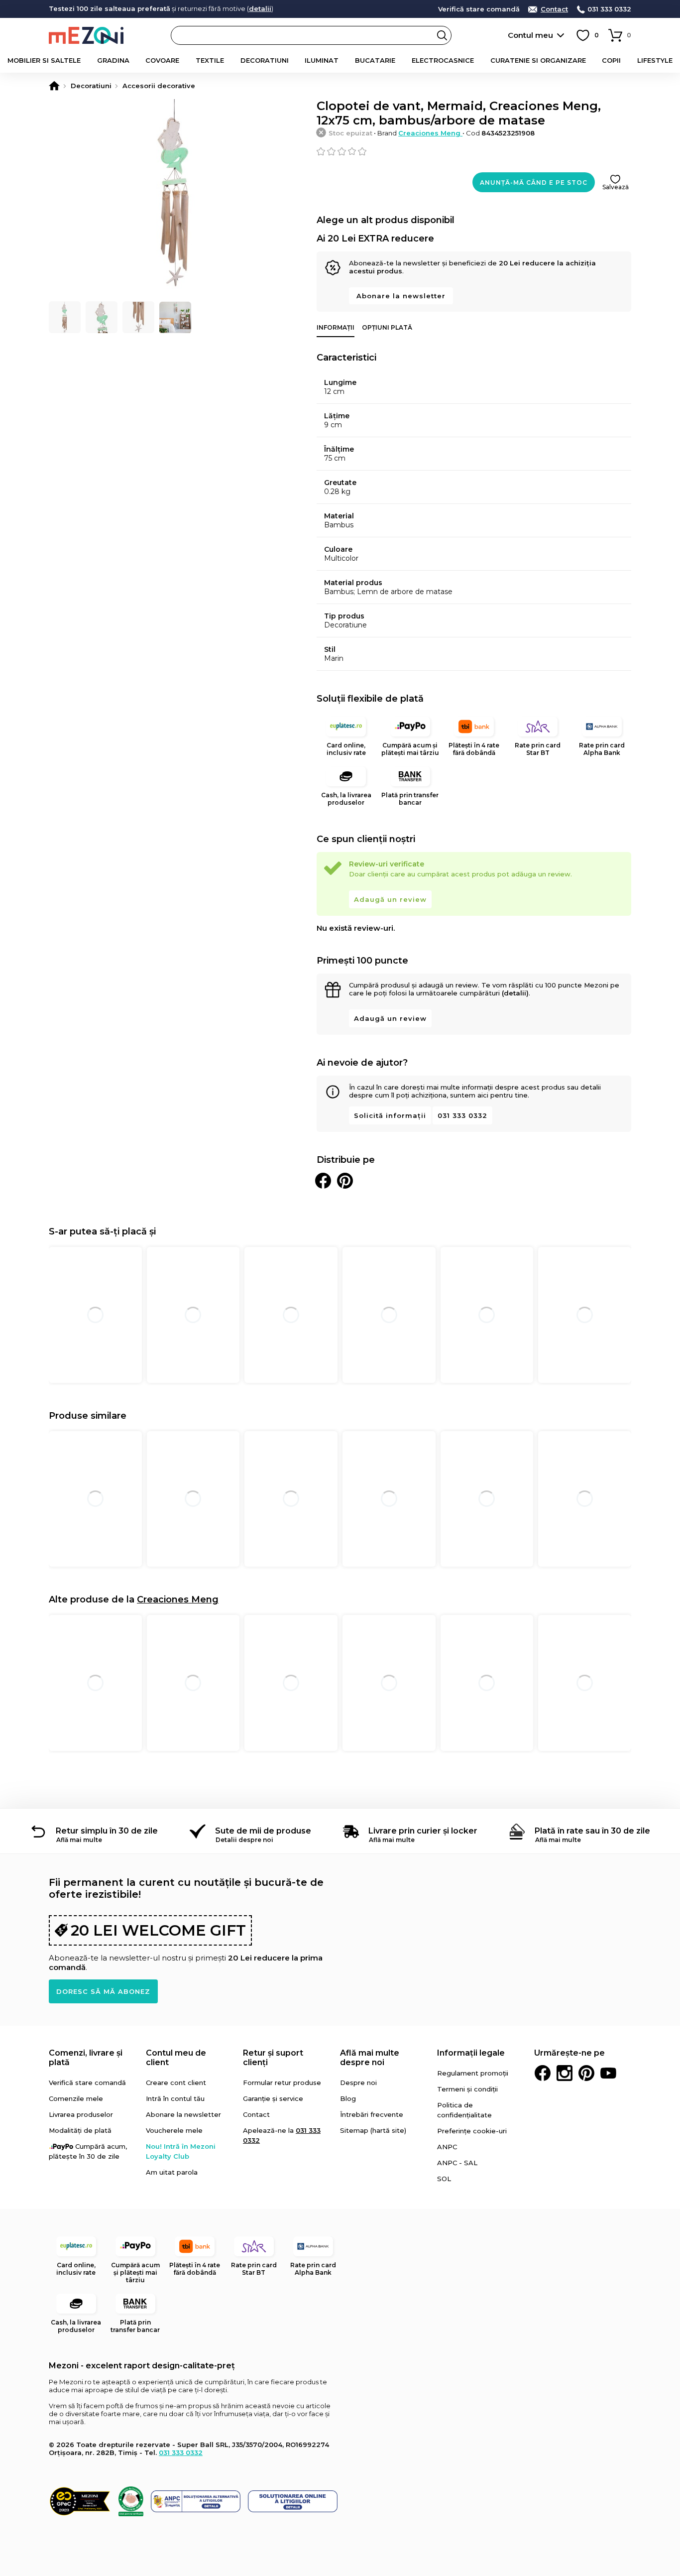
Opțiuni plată (387, 327)
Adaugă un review (390, 899)
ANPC (447, 2147)
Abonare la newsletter (401, 296)
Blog (348, 2098)
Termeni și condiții (467, 2089)
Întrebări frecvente (372, 2114)
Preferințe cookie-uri (472, 2131)
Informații (336, 327)
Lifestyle (655, 60)
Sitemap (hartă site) (373, 2130)
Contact (554, 9)
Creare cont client (176, 2083)
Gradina (113, 60)
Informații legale (471, 2053)
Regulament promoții (473, 2073)
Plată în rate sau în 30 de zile (592, 1831)
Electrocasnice (443, 60)
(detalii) (515, 993)
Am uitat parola (172, 2172)
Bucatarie (375, 60)
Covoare (162, 60)
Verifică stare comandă (479, 9)
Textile (210, 60)
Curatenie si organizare (538, 60)
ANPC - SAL (457, 2163)
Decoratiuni (265, 60)
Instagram (565, 2073)
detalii (260, 8)
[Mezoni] (54, 86)
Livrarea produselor (81, 2114)
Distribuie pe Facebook (323, 1181)
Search (442, 35)
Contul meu (530, 35)
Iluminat (322, 60)
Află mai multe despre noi (370, 2058)
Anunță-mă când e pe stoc (534, 183)
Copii (611, 60)
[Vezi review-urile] (474, 151)
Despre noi (358, 2083)
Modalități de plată (80, 2130)
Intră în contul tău (175, 2098)
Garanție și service (273, 2098)
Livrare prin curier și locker (423, 1831)
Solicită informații (390, 1115)
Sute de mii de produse (263, 1831)
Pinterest (586, 2073)
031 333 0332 (609, 9)
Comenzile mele (76, 2098)
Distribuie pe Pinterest (345, 1181)
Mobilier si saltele (44, 60)
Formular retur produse (282, 2083)
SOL (444, 2179)
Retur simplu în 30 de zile (107, 1831)
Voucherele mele (174, 2130)
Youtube (608, 2073)
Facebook (543, 2073)
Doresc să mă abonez (103, 1991)
